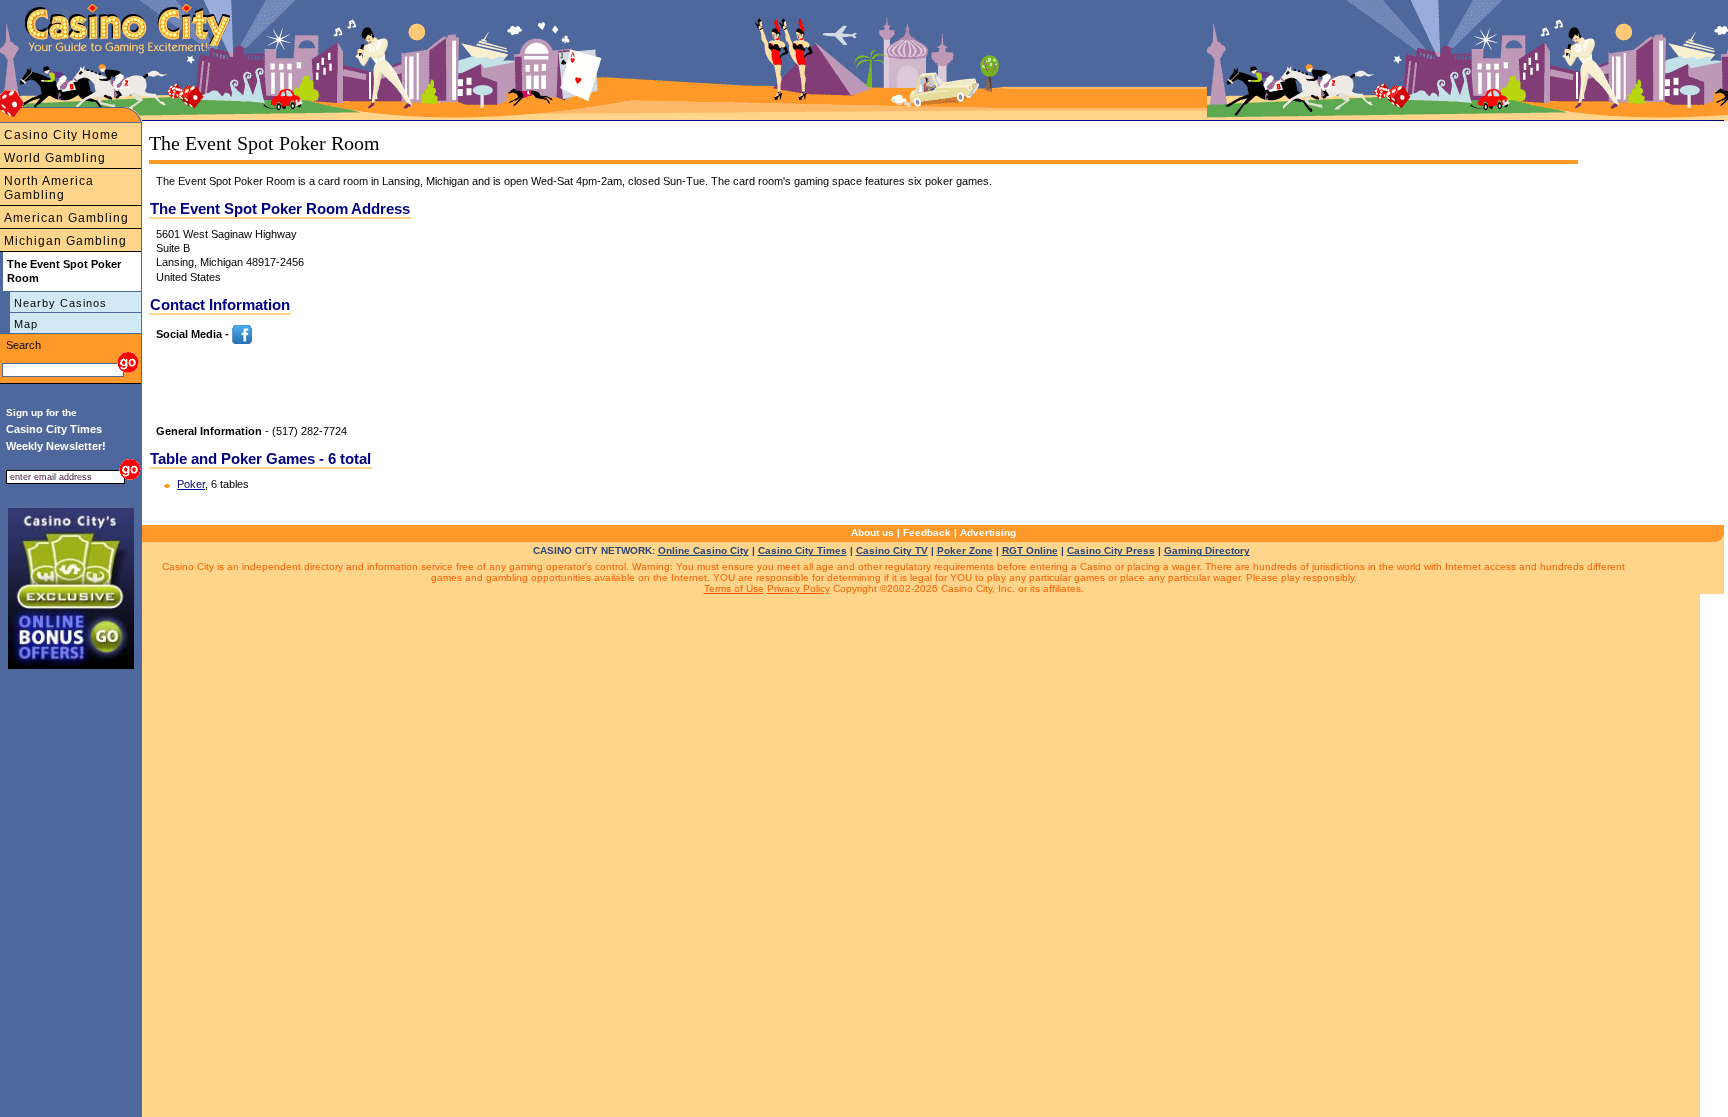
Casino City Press (1111, 550)
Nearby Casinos (60, 303)
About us (872, 532)
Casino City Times (802, 550)
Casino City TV (892, 550)
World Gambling (55, 158)
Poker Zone (965, 550)
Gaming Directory (1207, 550)
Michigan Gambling (65, 241)
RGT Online (1030, 550)
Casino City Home (61, 135)
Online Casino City (703, 550)
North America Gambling (49, 188)
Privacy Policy (798, 588)
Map (26, 324)
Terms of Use (734, 588)
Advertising (988, 532)
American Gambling (66, 218)
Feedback (927, 532)
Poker (191, 484)
